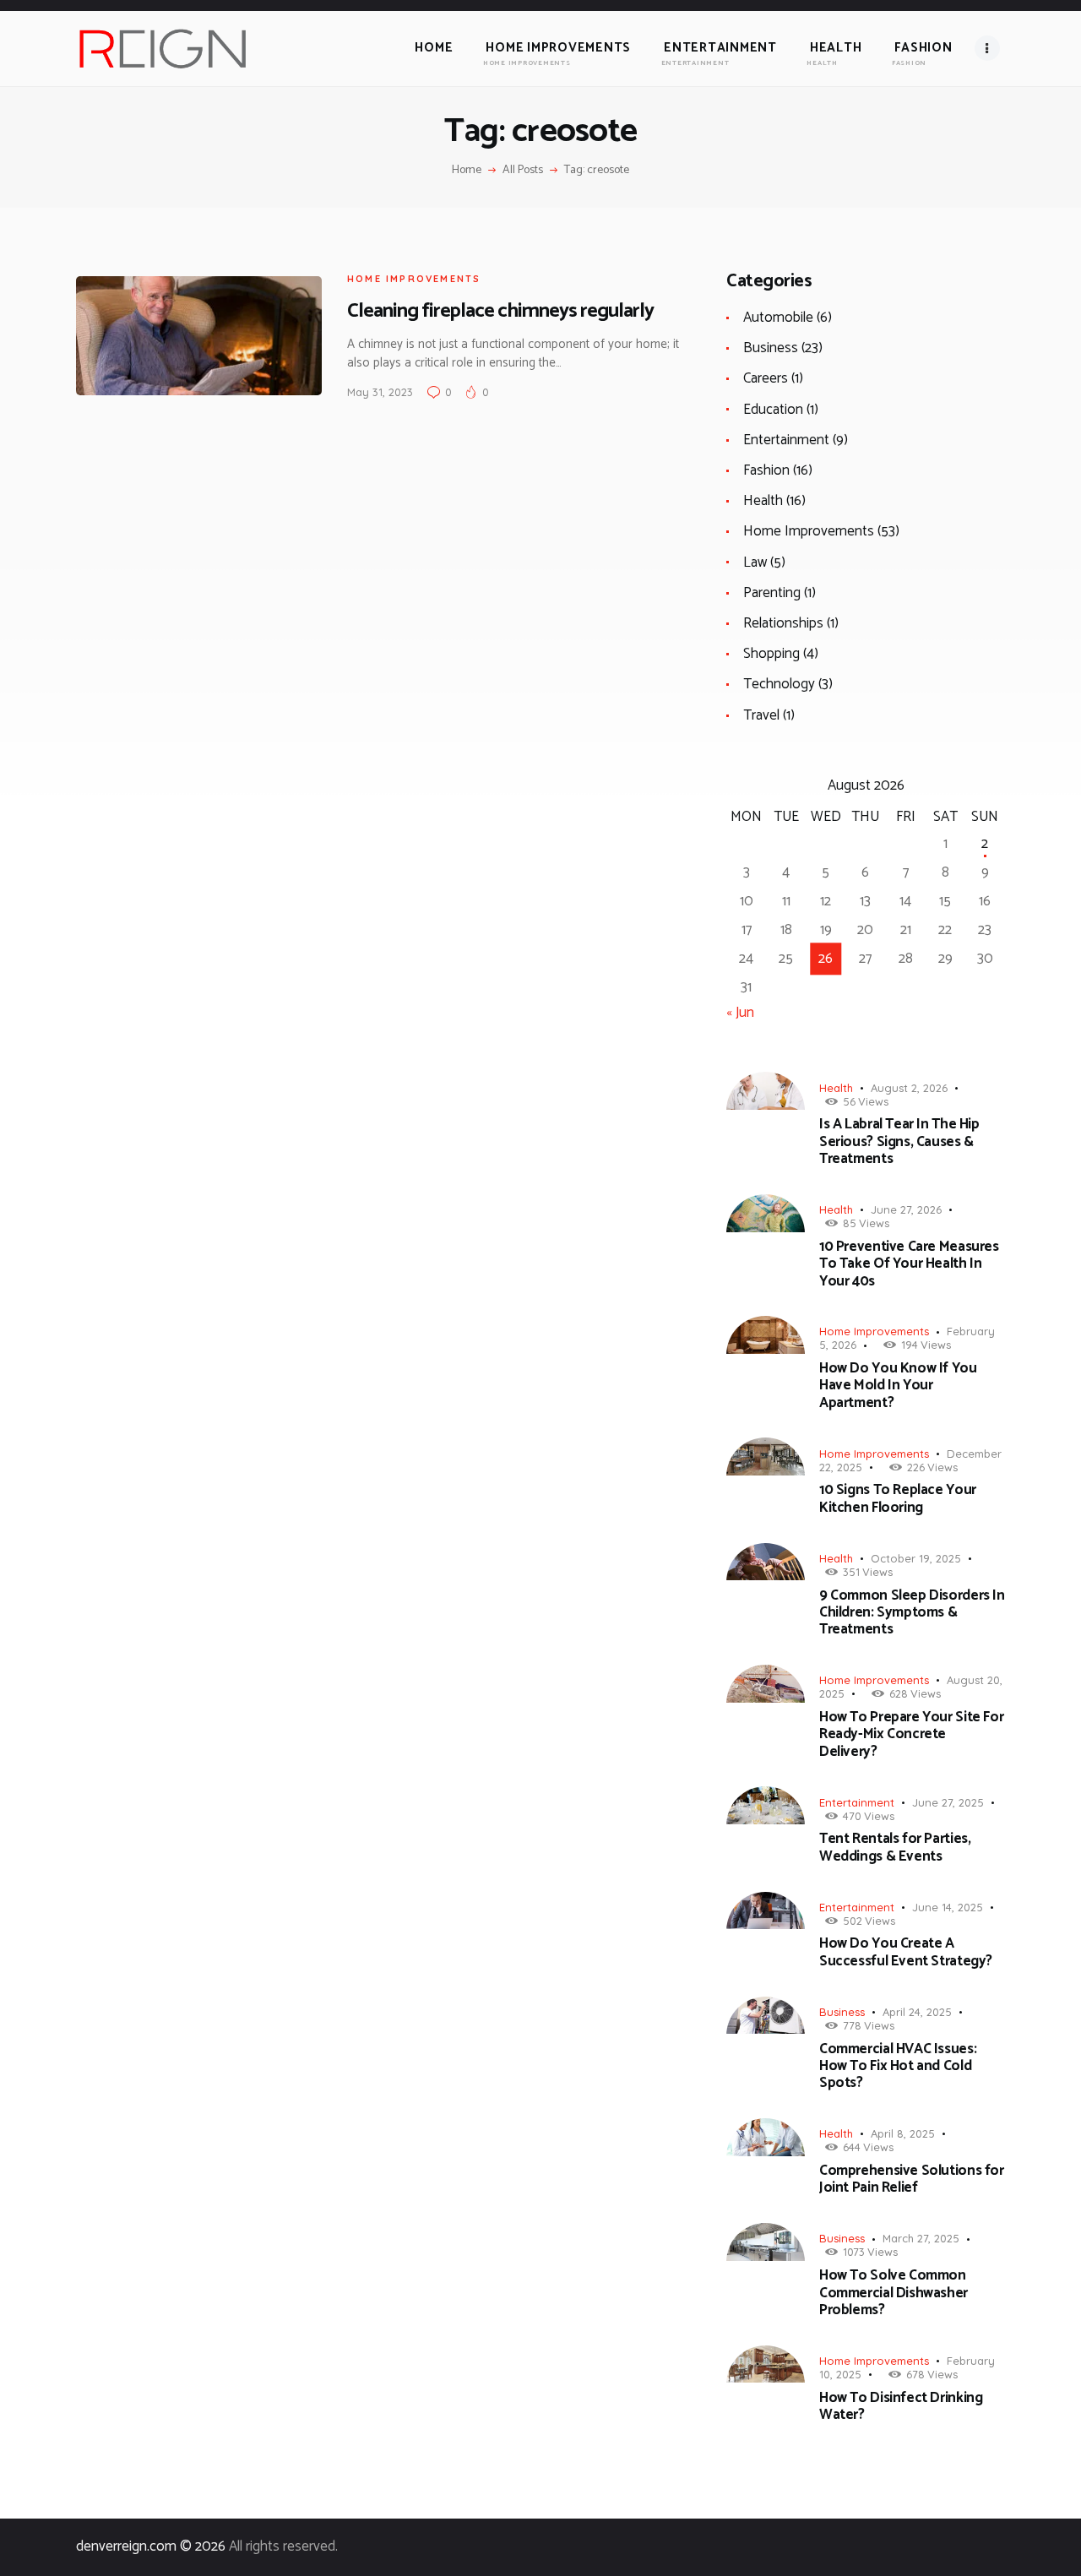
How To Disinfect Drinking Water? (901, 2407)
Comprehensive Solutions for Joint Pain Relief (912, 2179)
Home (467, 171)
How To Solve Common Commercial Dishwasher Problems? (894, 2293)
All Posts (523, 170)
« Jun (740, 1013)
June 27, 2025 (948, 1802)
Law (755, 562)
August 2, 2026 (909, 1088)
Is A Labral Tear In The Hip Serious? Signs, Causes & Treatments (899, 1141)
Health (763, 501)
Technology (779, 684)
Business (771, 348)
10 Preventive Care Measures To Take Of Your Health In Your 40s (909, 1264)
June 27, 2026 (906, 1209)
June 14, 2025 (948, 1907)
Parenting (772, 593)
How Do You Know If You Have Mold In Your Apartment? (898, 1386)
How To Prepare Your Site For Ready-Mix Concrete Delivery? (911, 1734)
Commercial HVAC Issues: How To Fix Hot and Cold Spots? (898, 2066)
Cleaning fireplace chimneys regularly (500, 311)
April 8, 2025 (903, 2133)
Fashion (766, 470)
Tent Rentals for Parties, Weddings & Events (895, 1848)
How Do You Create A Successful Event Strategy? (906, 1952)
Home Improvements (414, 279)
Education (773, 410)
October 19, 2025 (916, 1558)
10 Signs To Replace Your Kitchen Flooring (898, 1499)
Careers (766, 378)
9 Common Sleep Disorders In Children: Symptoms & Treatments (912, 1613)
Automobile (778, 318)
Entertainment (786, 440)
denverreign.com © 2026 (151, 2546)
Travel (761, 715)
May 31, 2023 (380, 392)
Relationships (783, 623)
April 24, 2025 (917, 2012)
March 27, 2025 (921, 2238)
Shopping (771, 654)
